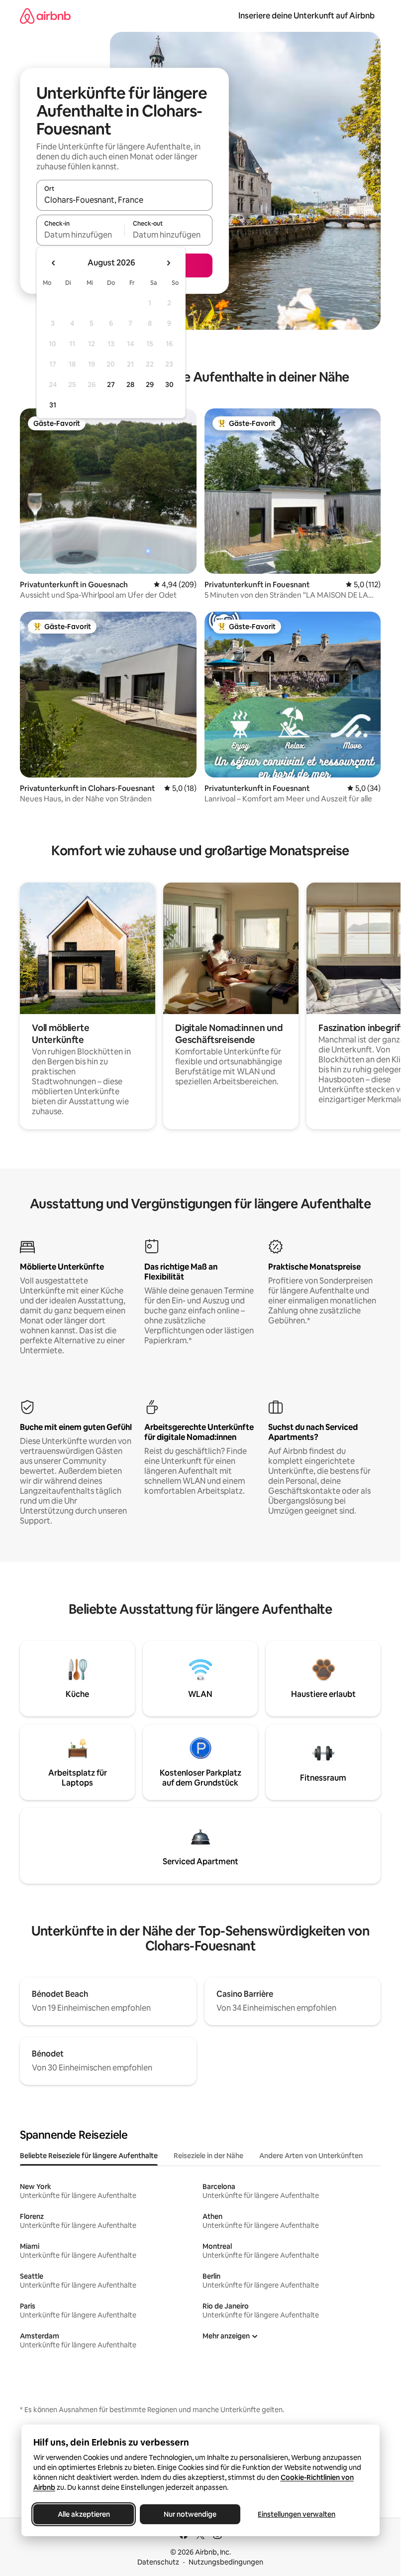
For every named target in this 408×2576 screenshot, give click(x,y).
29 (150, 385)
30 (169, 385)
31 (53, 405)
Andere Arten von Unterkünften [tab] (311, 2156)
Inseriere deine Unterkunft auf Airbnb (306, 16)
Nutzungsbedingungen (226, 2562)
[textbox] (80, 235)
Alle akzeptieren (83, 2514)
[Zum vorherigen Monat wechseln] (54, 263)
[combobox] (124, 200)
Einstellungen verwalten (297, 2514)
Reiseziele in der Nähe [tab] (208, 2156)
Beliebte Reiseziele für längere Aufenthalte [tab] (89, 2156)
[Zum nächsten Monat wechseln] (168, 263)
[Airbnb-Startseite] (45, 16)
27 (111, 385)
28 (130, 385)
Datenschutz (158, 2562)
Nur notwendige (190, 2514)
